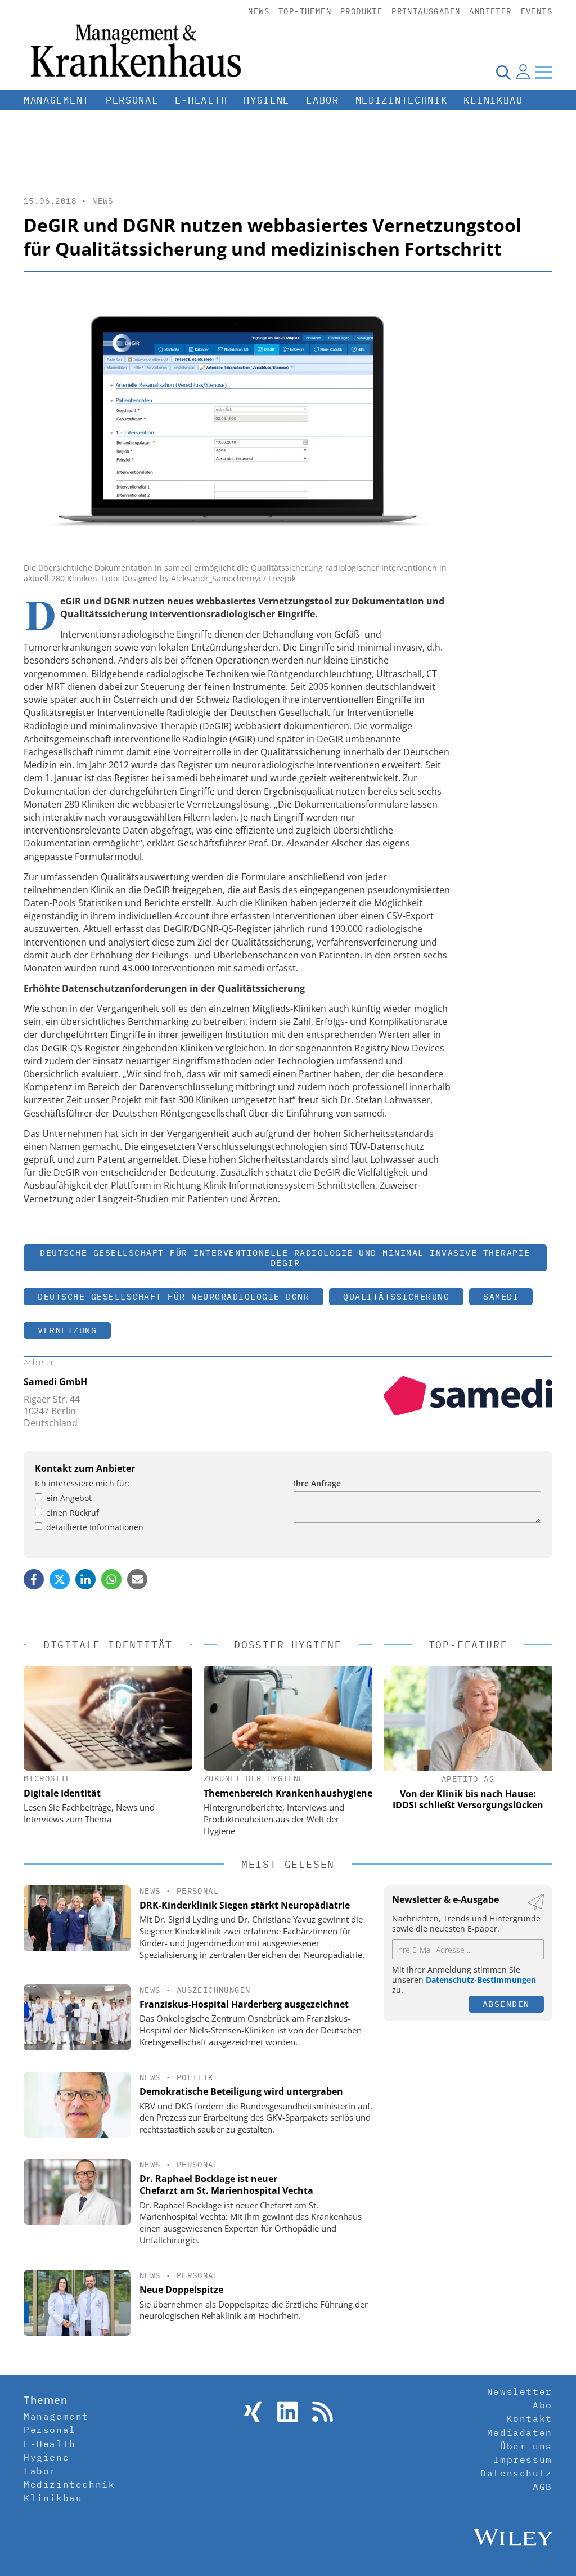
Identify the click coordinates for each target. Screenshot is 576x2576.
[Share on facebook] (34, 1579)
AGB (543, 2487)
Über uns (526, 2446)
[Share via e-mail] (137, 1579)
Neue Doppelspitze (181, 2290)
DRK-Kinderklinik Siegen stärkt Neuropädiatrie (245, 1905)
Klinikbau (493, 100)
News (259, 11)
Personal (132, 100)
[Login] (523, 72)
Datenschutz (516, 2473)
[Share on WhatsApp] (111, 1579)
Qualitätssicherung (396, 1296)
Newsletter (520, 2391)
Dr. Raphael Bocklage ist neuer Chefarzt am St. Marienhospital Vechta (226, 2185)
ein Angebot (69, 1498)
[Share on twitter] (60, 1579)
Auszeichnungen (214, 1990)
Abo (543, 2405)
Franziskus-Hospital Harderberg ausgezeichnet (244, 2004)
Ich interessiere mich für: (82, 1483)
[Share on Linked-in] (85, 1579)
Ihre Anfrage (317, 1483)
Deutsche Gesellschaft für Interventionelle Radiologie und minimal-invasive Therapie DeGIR (285, 1258)
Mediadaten (520, 2432)
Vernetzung (67, 1330)
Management (57, 100)
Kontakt (530, 2418)
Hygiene (267, 100)
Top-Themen (305, 11)
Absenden (506, 2004)
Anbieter (490, 11)
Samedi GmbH (55, 1382)
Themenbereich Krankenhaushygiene (288, 1793)
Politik (195, 2077)
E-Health (201, 100)
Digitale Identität (62, 1793)
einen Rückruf (73, 1513)
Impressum (523, 2459)
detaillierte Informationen (95, 1527)
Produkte (361, 11)
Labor (323, 100)
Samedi (501, 1296)
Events (537, 11)
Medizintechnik (402, 100)
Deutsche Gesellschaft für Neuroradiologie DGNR (174, 1296)
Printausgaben (426, 11)
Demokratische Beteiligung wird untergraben (241, 2091)
